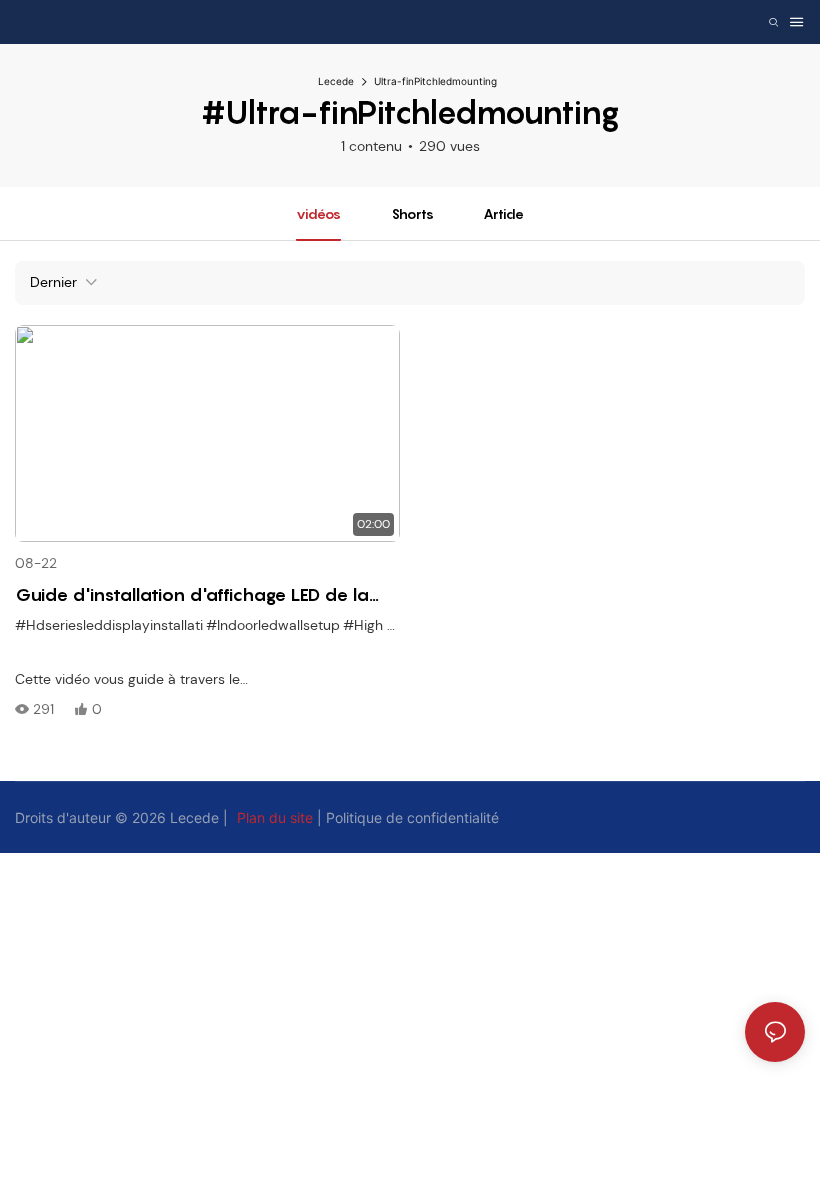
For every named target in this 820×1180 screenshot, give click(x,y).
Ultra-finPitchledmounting (435, 81)
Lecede (336, 81)
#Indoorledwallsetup (273, 625)
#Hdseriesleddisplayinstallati (109, 625)
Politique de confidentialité (412, 817)
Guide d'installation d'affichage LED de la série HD (192, 596)
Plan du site (275, 817)
